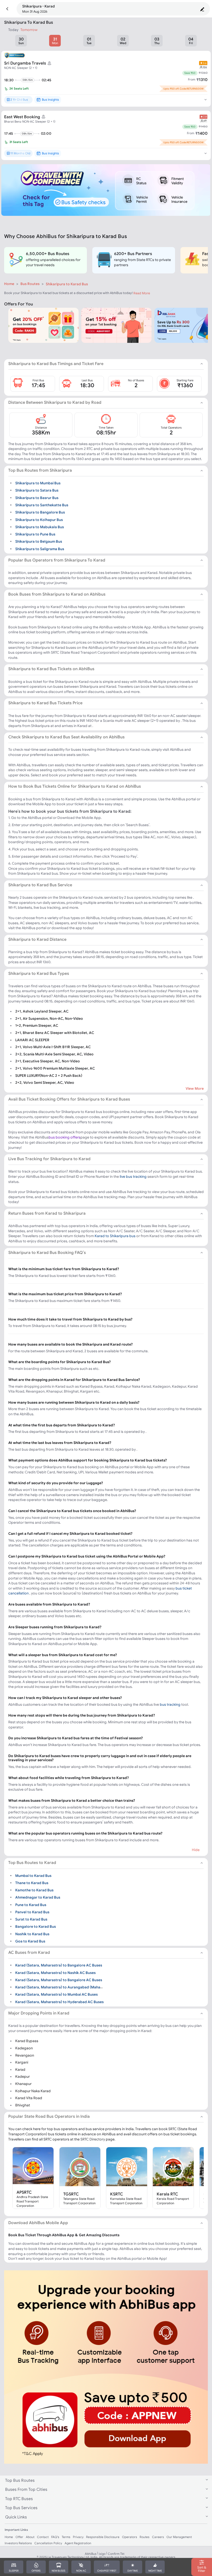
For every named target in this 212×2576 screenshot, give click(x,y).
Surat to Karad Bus (31, 1919)
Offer (19, 2537)
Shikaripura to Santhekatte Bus (42, 505)
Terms (66, 2537)
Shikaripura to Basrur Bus (37, 497)
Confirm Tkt (116, 2554)
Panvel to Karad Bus (32, 1912)
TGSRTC (71, 2194)
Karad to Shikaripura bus (115, 1236)
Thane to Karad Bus (32, 1883)
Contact (43, 2537)
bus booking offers (65, 1137)
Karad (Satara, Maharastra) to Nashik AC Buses (55, 1972)
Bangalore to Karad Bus (36, 1926)
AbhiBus (91, 2554)
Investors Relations (18, 2543)
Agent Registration (78, 2543)
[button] (7, 9)
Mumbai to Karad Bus (33, 1875)
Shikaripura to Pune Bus (35, 534)
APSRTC (24, 2192)
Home (9, 284)
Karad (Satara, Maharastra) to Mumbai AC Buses (56, 1994)
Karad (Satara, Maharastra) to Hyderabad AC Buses (59, 2002)
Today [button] (13, 30)
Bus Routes (30, 284)
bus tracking (170, 1704)
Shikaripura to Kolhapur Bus (39, 519)
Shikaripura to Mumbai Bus (38, 483)
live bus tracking (133, 1176)
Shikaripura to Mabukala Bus (40, 527)
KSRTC (117, 2194)
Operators (130, 2537)
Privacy (78, 2537)
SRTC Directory (93, 2139)
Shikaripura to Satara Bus (37, 490)
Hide (196, 1850)
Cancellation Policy (48, 2543)
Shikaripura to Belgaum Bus (39, 541)
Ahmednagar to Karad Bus (38, 1897)
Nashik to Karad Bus (32, 1934)
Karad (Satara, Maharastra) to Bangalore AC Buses (59, 1965)
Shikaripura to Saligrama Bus (40, 549)
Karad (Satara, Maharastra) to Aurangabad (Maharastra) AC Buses (72, 1987)
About (30, 2537)
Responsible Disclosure (103, 2537)
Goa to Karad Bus (30, 1941)
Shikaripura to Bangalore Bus (40, 512)
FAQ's (55, 2537)
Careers (158, 2537)
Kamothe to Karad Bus (34, 1890)
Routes (145, 2537)
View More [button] (195, 1088)
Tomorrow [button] (29, 30)
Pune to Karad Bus (31, 1905)
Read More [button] (142, 293)
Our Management (179, 2537)
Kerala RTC (167, 2194)
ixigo (102, 2554)
